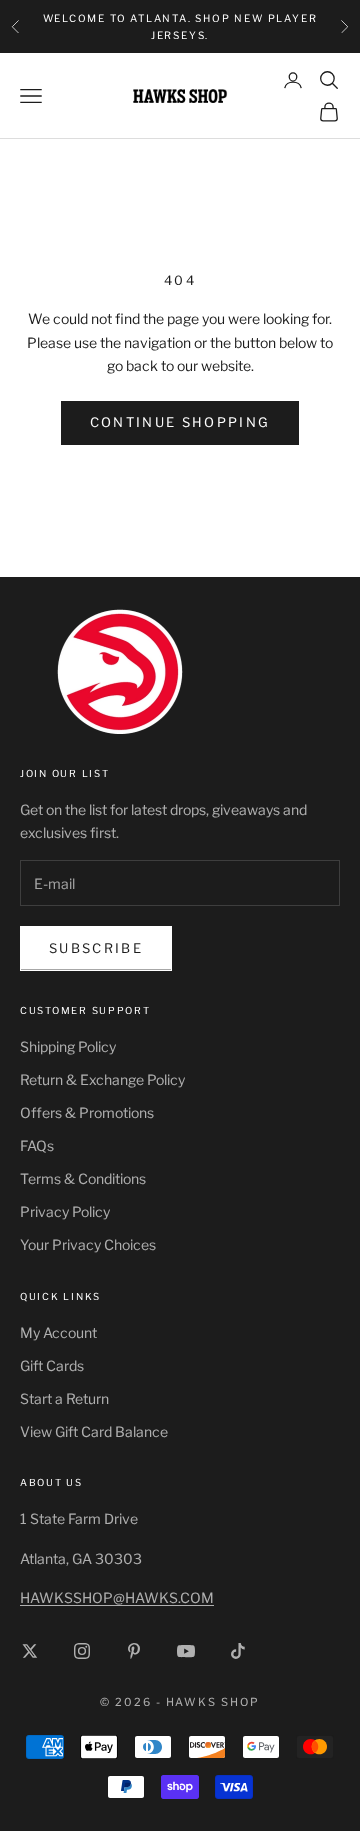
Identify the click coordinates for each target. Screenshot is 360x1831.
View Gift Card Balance (94, 1431)
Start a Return (64, 1398)
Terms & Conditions (83, 1178)
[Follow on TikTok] (238, 1651)
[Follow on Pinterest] (134, 1651)
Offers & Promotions (87, 1112)
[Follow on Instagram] (82, 1651)
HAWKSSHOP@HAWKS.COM (117, 1597)
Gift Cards (52, 1365)
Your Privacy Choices (88, 1244)
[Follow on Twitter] (30, 1651)
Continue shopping (180, 422)
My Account (58, 1332)
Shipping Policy (68, 1046)
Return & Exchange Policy (102, 1079)
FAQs (37, 1145)
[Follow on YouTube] (186, 1651)
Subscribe (96, 948)
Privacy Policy (65, 1211)
